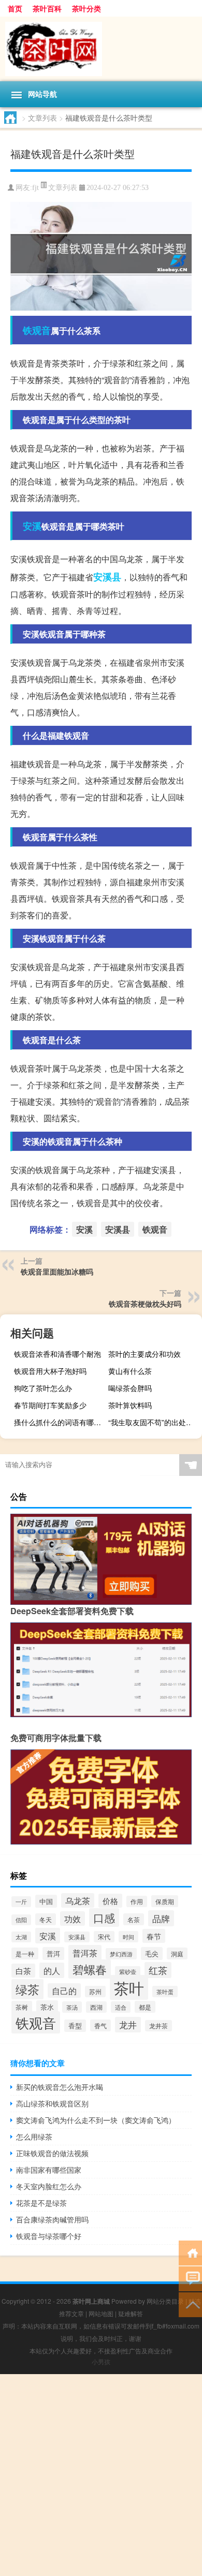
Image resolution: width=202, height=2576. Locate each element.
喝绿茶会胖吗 (130, 1388)
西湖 (96, 2007)
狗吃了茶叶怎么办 (43, 1388)
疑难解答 (131, 2313)
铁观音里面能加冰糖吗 (57, 1271)
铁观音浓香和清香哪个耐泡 (57, 1354)
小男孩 (101, 2361)
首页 (15, 8)
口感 (104, 1918)
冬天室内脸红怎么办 (49, 2186)
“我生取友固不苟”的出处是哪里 (154, 1422)
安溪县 (107, 577)
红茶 (158, 1970)
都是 (145, 2007)
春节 (154, 1936)
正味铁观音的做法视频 (52, 2153)
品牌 (161, 1918)
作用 (137, 1901)
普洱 (53, 1953)
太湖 (21, 1937)
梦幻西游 (121, 1954)
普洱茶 (85, 1953)
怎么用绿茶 (34, 2136)
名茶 (134, 1919)
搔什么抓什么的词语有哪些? (60, 1422)
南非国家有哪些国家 (49, 2170)
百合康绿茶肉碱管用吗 (52, 2219)
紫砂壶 (128, 1972)
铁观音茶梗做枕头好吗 (145, 1304)
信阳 (21, 1920)
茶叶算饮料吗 (130, 1405)
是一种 (25, 1953)
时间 (128, 1937)
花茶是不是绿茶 (41, 2203)
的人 (52, 1970)
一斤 (21, 1902)
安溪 (32, 526)
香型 (75, 2026)
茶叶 (129, 1987)
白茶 (23, 1971)
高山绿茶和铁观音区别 (52, 2103)
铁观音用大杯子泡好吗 (50, 1371)
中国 (46, 1901)
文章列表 (42, 118)
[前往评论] (190, 2278)
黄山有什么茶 (130, 1371)
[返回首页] (190, 2252)
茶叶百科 (47, 8)
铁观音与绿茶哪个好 (49, 2236)
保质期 (165, 1901)
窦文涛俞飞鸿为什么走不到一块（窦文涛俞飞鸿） (96, 2120)
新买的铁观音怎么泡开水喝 (60, 2087)
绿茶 (27, 1989)
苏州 (95, 1992)
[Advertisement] (101, 2475)
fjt (35, 188)
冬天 (46, 1919)
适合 (121, 2007)
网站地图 (101, 2313)
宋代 (104, 1937)
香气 (100, 2025)
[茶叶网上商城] (101, 49)
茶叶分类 (86, 8)
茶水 (47, 2007)
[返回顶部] (190, 2304)
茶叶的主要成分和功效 (145, 1354)
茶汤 (72, 2007)
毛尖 (152, 1953)
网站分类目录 (165, 2301)
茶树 (22, 2007)
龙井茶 (158, 2026)
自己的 (64, 1990)
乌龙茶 (78, 1900)
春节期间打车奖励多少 (50, 1405)
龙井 (128, 2025)
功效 (73, 1919)
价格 (110, 1901)
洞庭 (177, 1953)
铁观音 (37, 330)
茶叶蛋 (165, 1992)
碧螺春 (90, 1969)
